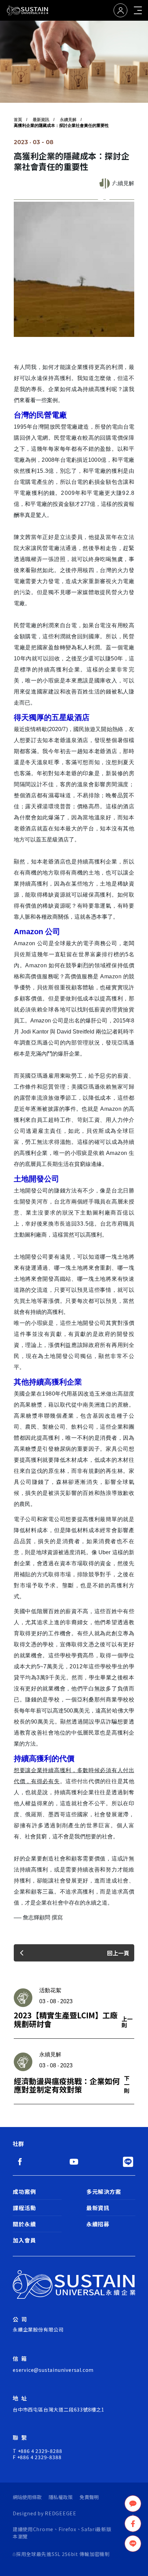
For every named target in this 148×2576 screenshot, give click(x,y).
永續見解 (68, 120)
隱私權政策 (61, 2497)
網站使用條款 (27, 2497)
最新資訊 (41, 120)
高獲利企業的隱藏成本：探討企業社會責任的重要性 (61, 126)
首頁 (18, 120)
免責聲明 (89, 2497)
